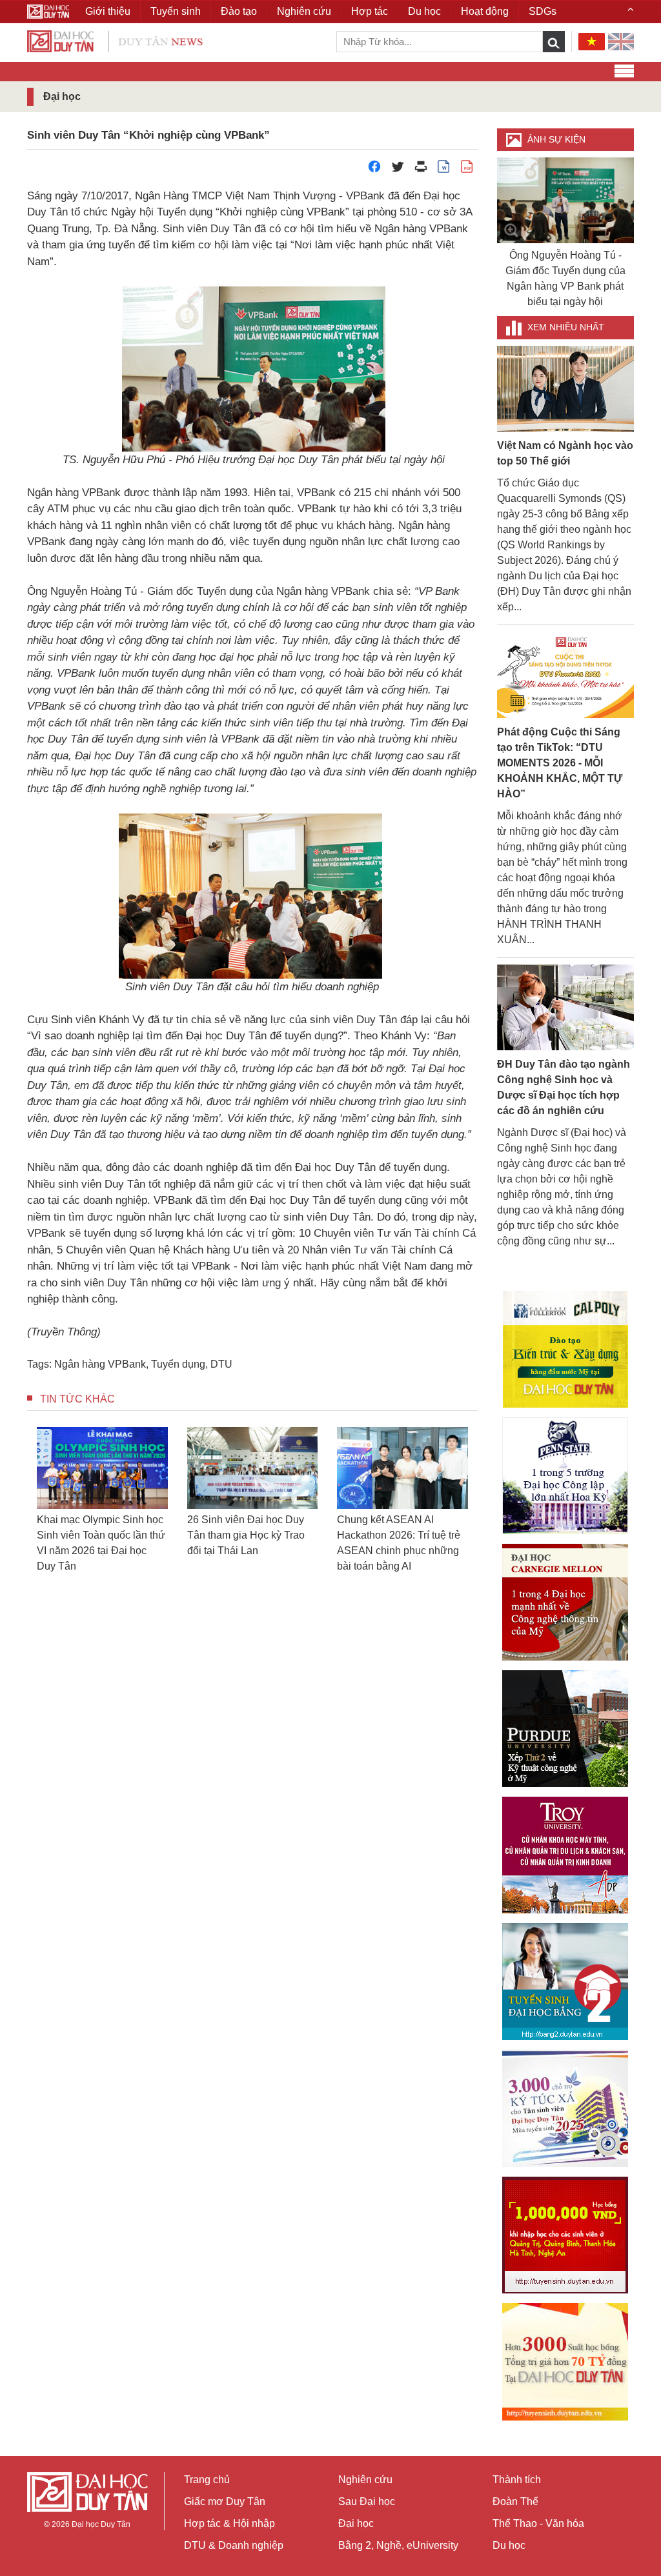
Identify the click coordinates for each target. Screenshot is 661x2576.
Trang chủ (207, 2480)
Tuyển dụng (178, 1364)
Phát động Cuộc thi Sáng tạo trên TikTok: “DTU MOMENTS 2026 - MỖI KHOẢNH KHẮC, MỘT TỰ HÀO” (560, 763)
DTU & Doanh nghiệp (234, 2545)
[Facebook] (374, 170)
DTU (221, 1364)
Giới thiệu (108, 11)
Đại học (356, 2523)
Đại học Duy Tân (101, 2524)
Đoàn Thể (515, 2501)
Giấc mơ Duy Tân (225, 2501)
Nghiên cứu (365, 2480)
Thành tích (517, 2480)
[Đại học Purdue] (565, 1729)
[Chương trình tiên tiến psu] (565, 1476)
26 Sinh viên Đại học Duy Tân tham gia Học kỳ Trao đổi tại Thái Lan (246, 1535)
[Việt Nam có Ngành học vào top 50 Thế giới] (566, 388)
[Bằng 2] (565, 1982)
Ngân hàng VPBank (100, 1364)
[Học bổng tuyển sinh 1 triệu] (565, 2235)
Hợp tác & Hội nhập (229, 2523)
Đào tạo (239, 11)
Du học (509, 2545)
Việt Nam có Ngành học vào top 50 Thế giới (565, 453)
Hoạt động (485, 11)
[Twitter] (398, 170)
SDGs (543, 11)
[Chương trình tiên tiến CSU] (565, 1349)
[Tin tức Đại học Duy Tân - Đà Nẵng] (115, 40)
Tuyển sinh (176, 11)
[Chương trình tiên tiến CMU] (565, 1602)
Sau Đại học (367, 2501)
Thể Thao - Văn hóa (538, 2523)
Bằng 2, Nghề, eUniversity (398, 2545)
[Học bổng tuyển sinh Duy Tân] (565, 2362)
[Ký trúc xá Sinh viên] (565, 2108)
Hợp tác (370, 11)
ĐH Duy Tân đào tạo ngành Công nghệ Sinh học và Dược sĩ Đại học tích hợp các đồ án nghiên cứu (564, 1087)
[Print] (421, 170)
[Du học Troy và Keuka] (565, 1855)
